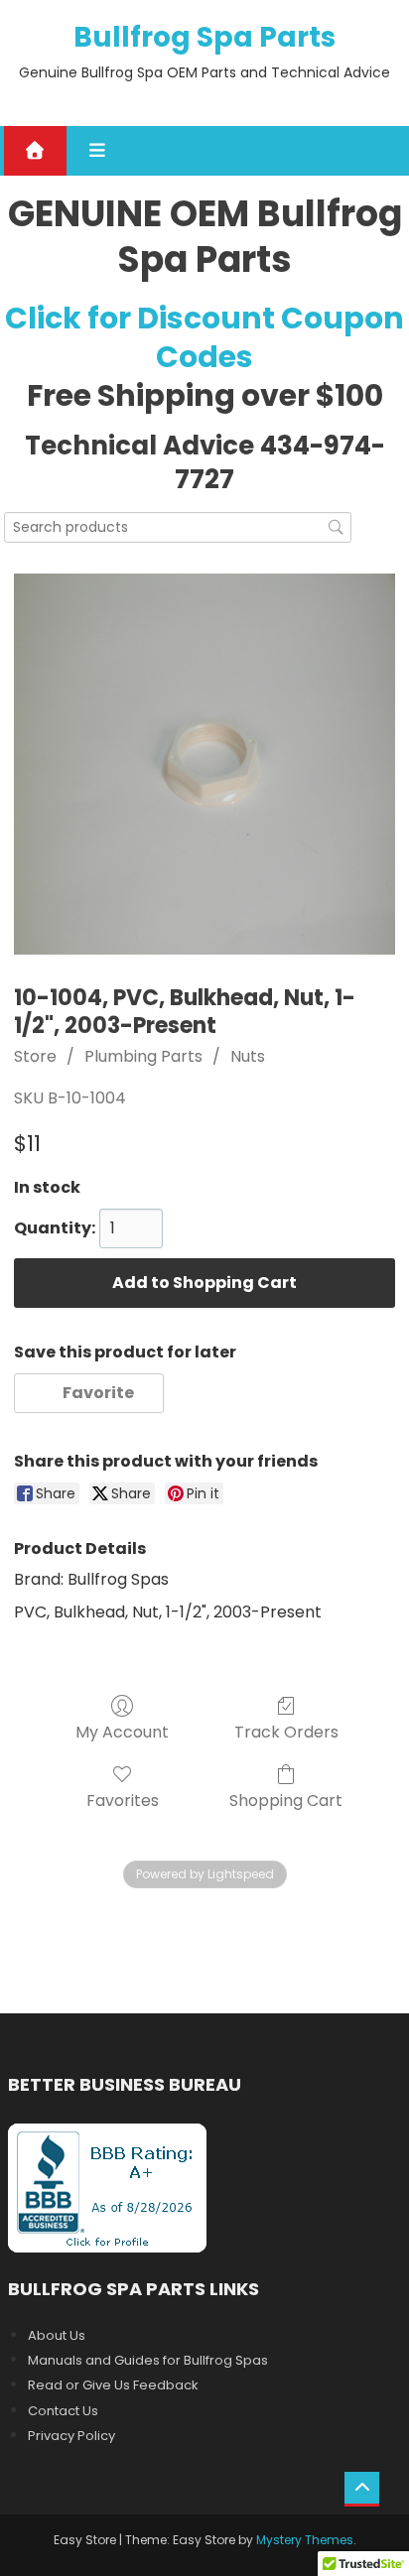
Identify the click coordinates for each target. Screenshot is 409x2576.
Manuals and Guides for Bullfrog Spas (148, 2360)
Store (35, 1056)
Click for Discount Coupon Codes (204, 337)
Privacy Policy (71, 2436)
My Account (122, 1731)
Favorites (123, 1800)
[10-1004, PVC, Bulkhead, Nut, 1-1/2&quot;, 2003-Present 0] (204, 764)
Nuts (248, 1056)
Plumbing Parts (143, 1056)
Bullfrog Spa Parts (204, 37)
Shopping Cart (286, 1800)
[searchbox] (178, 527)
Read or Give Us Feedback (113, 2385)
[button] (89, 1393)
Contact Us (63, 2411)
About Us (57, 2335)
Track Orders (286, 1731)
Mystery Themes (305, 2540)
